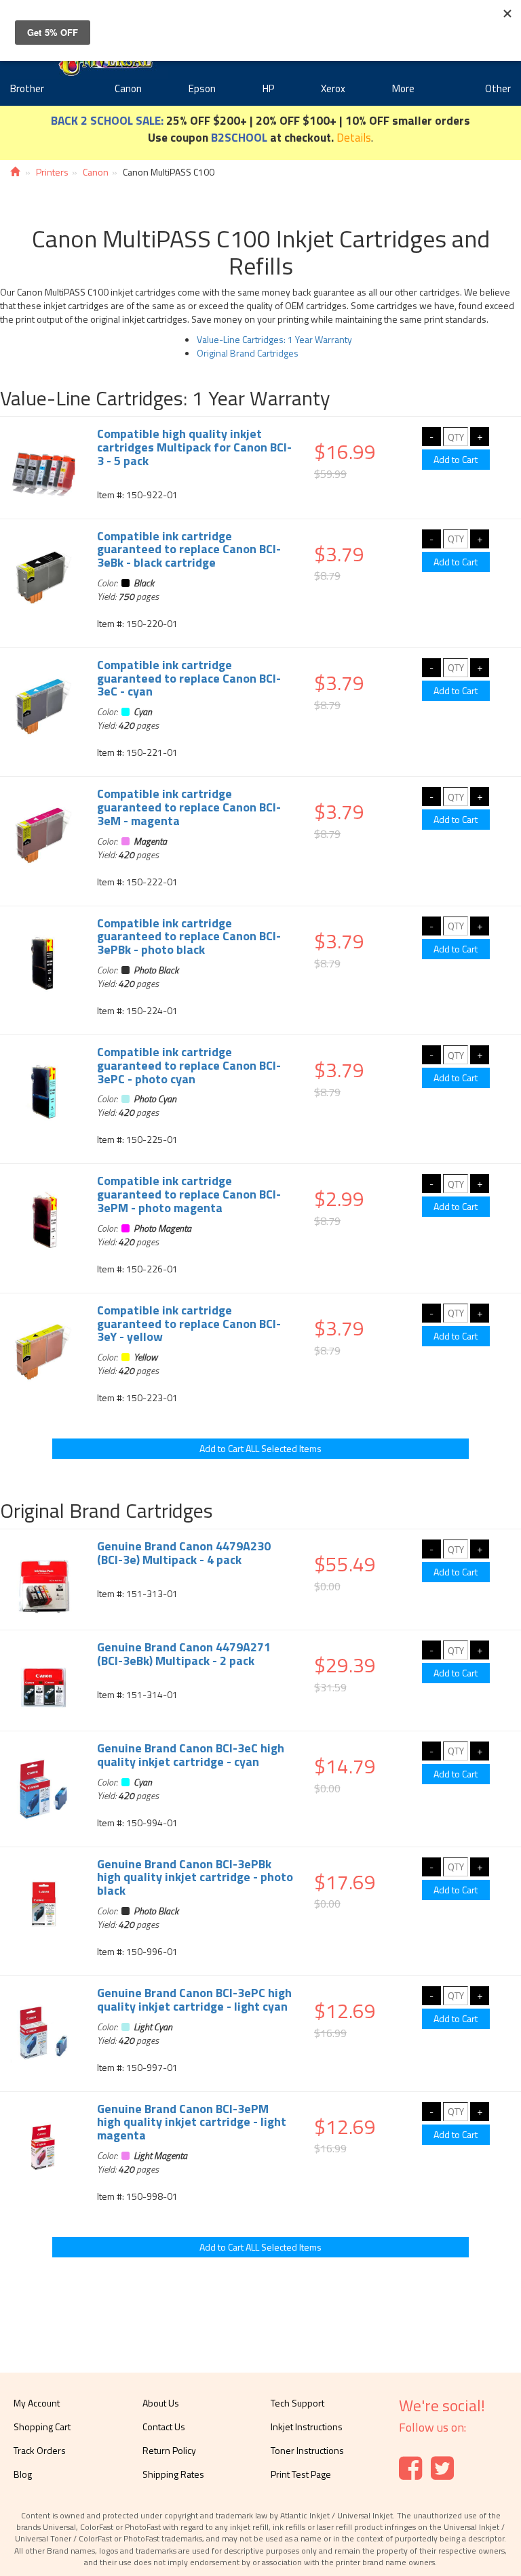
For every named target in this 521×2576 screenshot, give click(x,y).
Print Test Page (301, 2474)
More (403, 88)
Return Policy (169, 2450)
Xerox (333, 88)
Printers (52, 172)
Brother (27, 88)
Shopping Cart (42, 2427)
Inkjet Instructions (307, 2427)
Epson (202, 88)
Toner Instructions (307, 2450)
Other (498, 88)
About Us (161, 2403)
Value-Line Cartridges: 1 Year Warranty (274, 339)
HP (268, 88)
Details (354, 137)
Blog (23, 2474)
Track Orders (40, 2450)
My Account (37, 2403)
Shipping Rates (173, 2474)
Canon (128, 88)
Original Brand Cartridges (248, 353)
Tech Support (297, 2403)
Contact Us (164, 2427)
